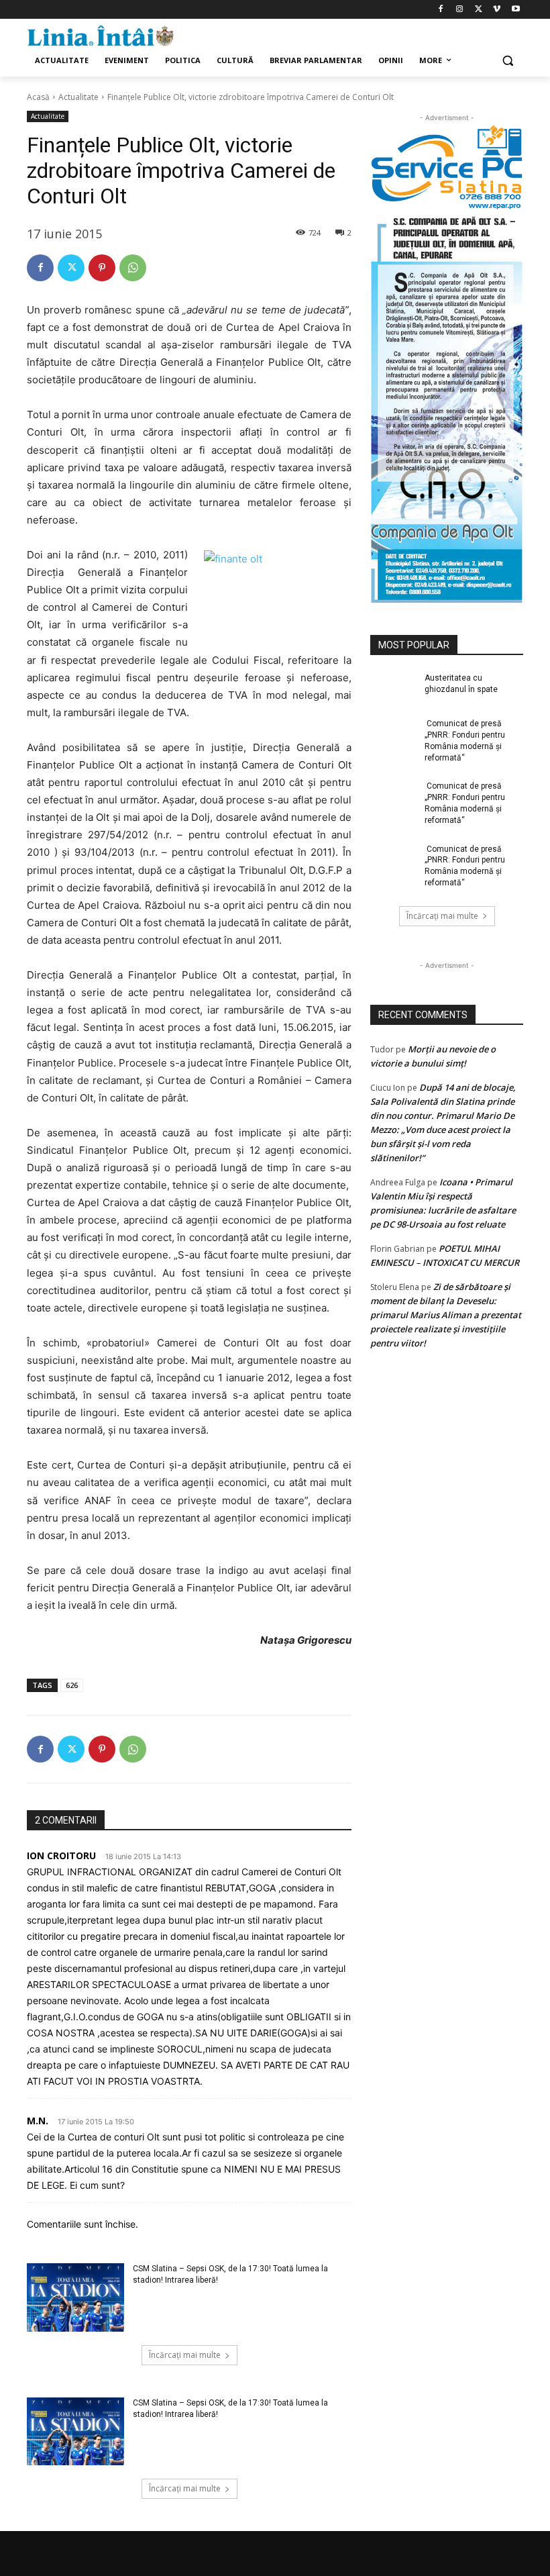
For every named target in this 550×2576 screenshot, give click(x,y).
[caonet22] (447, 406)
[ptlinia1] (447, 168)
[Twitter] (479, 10)
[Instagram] (460, 10)
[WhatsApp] (133, 268)
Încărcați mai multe (185, 2355)
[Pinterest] (102, 268)
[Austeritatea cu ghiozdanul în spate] (393, 689)
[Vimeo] (497, 10)
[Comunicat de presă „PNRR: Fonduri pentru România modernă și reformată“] (393, 734)
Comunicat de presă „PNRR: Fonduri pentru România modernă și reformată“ (465, 740)
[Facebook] (441, 10)
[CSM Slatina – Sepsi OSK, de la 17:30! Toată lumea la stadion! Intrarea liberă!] (75, 2297)
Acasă (38, 97)
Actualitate (78, 97)
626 (72, 1685)
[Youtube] (515, 10)
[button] (507, 61)
